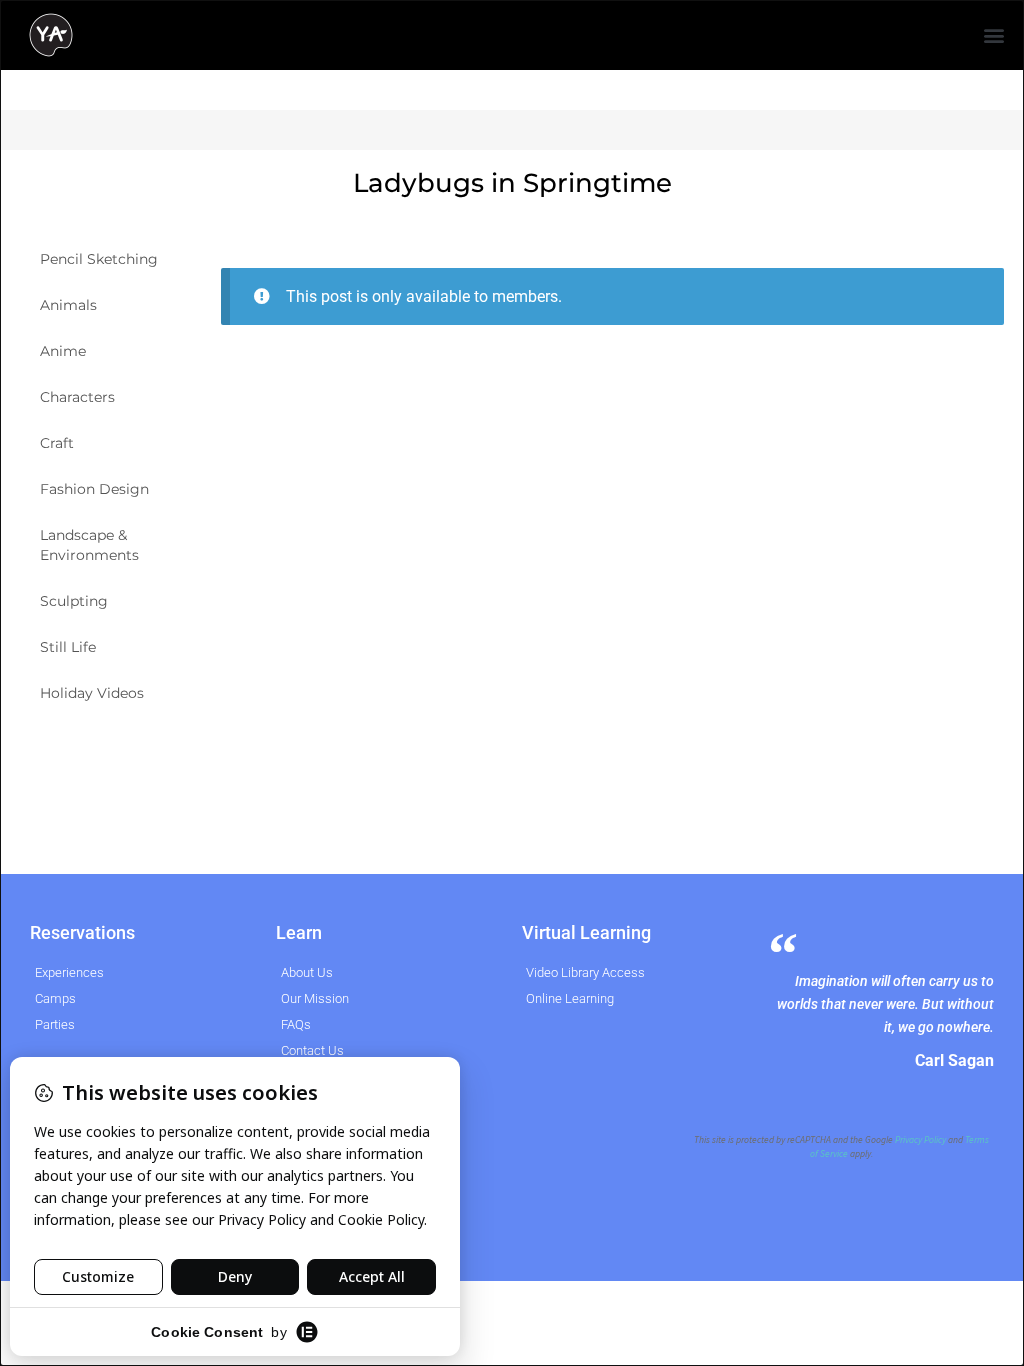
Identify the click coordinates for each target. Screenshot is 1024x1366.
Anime (63, 351)
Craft (57, 443)
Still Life (68, 647)
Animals (68, 305)
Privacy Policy (920, 1140)
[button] (994, 35)
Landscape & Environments (89, 545)
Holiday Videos (92, 693)
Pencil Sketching (99, 259)
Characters (77, 397)
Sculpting (74, 601)
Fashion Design (94, 489)
